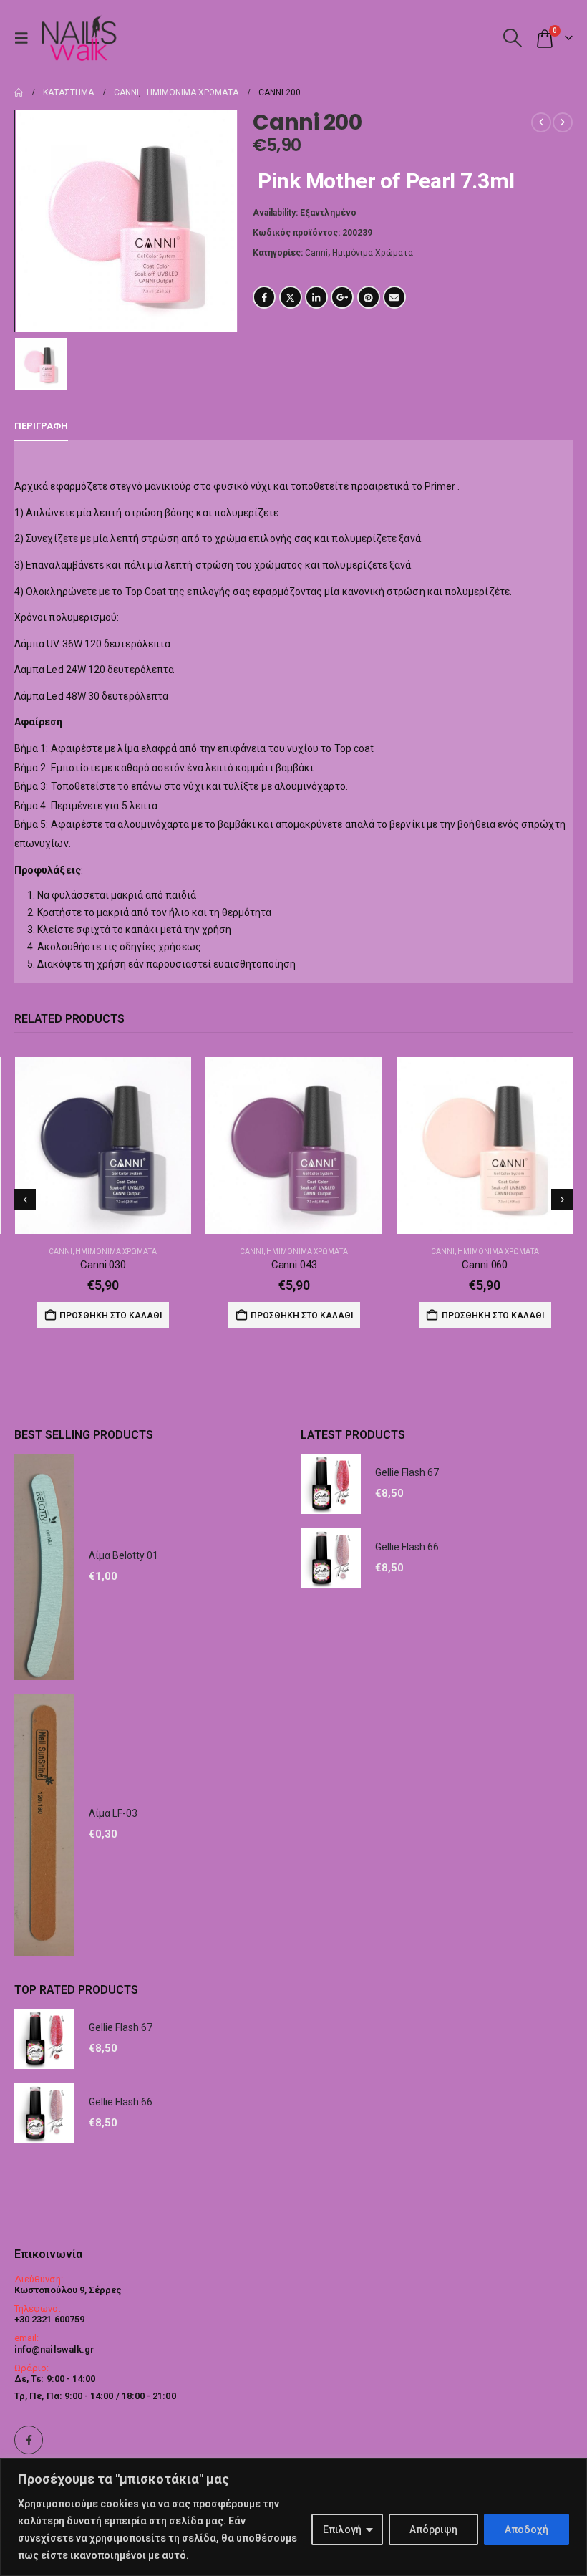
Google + (342, 297)
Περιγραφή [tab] (41, 426)
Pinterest (369, 297)
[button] (25, 38)
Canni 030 (103, 1265)
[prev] (541, 122)
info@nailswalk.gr (54, 2349)
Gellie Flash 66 (407, 1547)
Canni (316, 253)
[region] (293, 2517)
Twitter (291, 297)
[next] (563, 122)
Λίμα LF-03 (113, 1813)
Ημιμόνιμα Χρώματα (373, 253)
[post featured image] (103, 1145)
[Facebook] (29, 2440)
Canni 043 (294, 1265)
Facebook (264, 297)
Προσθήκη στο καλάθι (111, 1316)
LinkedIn (316, 297)
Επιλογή (342, 2529)
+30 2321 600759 (49, 2319)
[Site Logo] (78, 38)
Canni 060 (485, 1265)
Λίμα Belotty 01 (123, 1555)
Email (394, 297)
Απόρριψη (433, 2529)
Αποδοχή (527, 2529)
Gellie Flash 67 (407, 1472)
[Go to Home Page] (19, 92)
